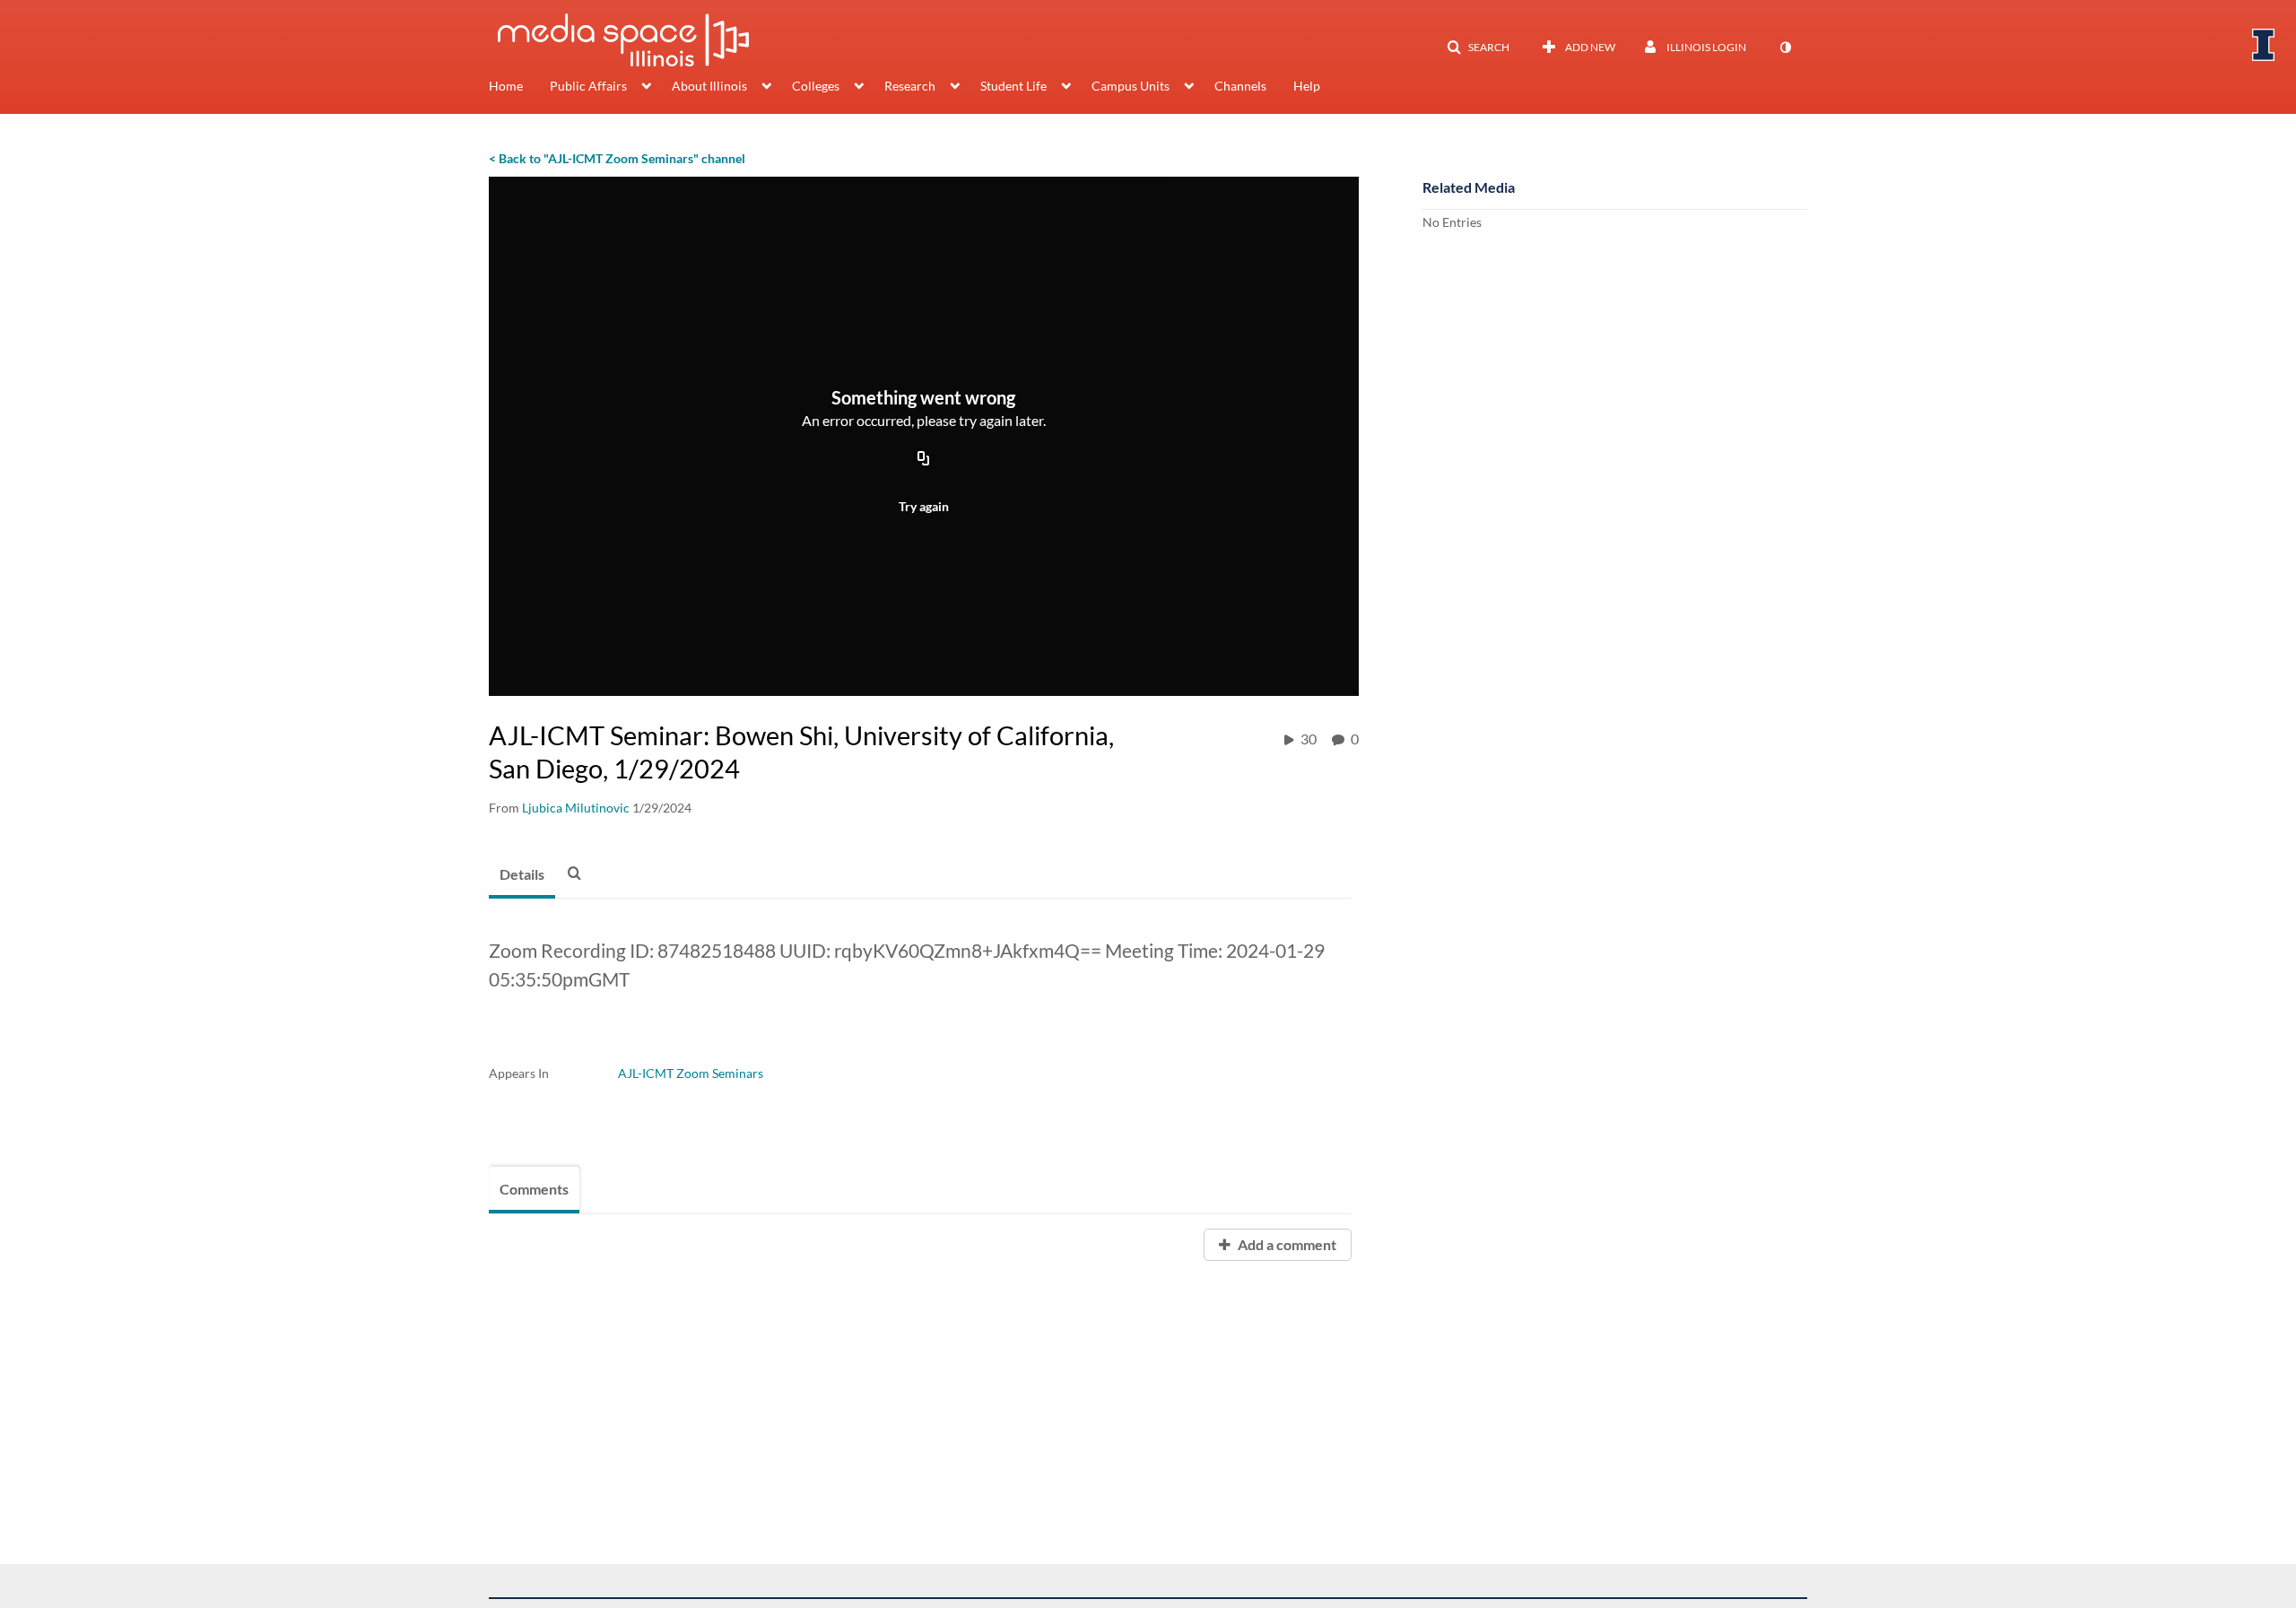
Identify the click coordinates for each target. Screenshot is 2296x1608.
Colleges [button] (816, 86)
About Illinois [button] (709, 86)
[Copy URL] (924, 459)
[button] (1478, 48)
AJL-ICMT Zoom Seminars (691, 1073)
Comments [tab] (534, 1189)
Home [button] (506, 86)
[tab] (522, 875)
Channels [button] (1240, 86)
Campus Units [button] (1131, 86)
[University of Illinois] (2264, 45)
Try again (924, 506)
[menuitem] (519, 88)
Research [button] (910, 86)
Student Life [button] (1013, 86)
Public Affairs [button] (588, 86)
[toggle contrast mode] (1785, 48)
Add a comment (1286, 1244)
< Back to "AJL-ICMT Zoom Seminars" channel (617, 158)
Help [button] (1307, 86)
